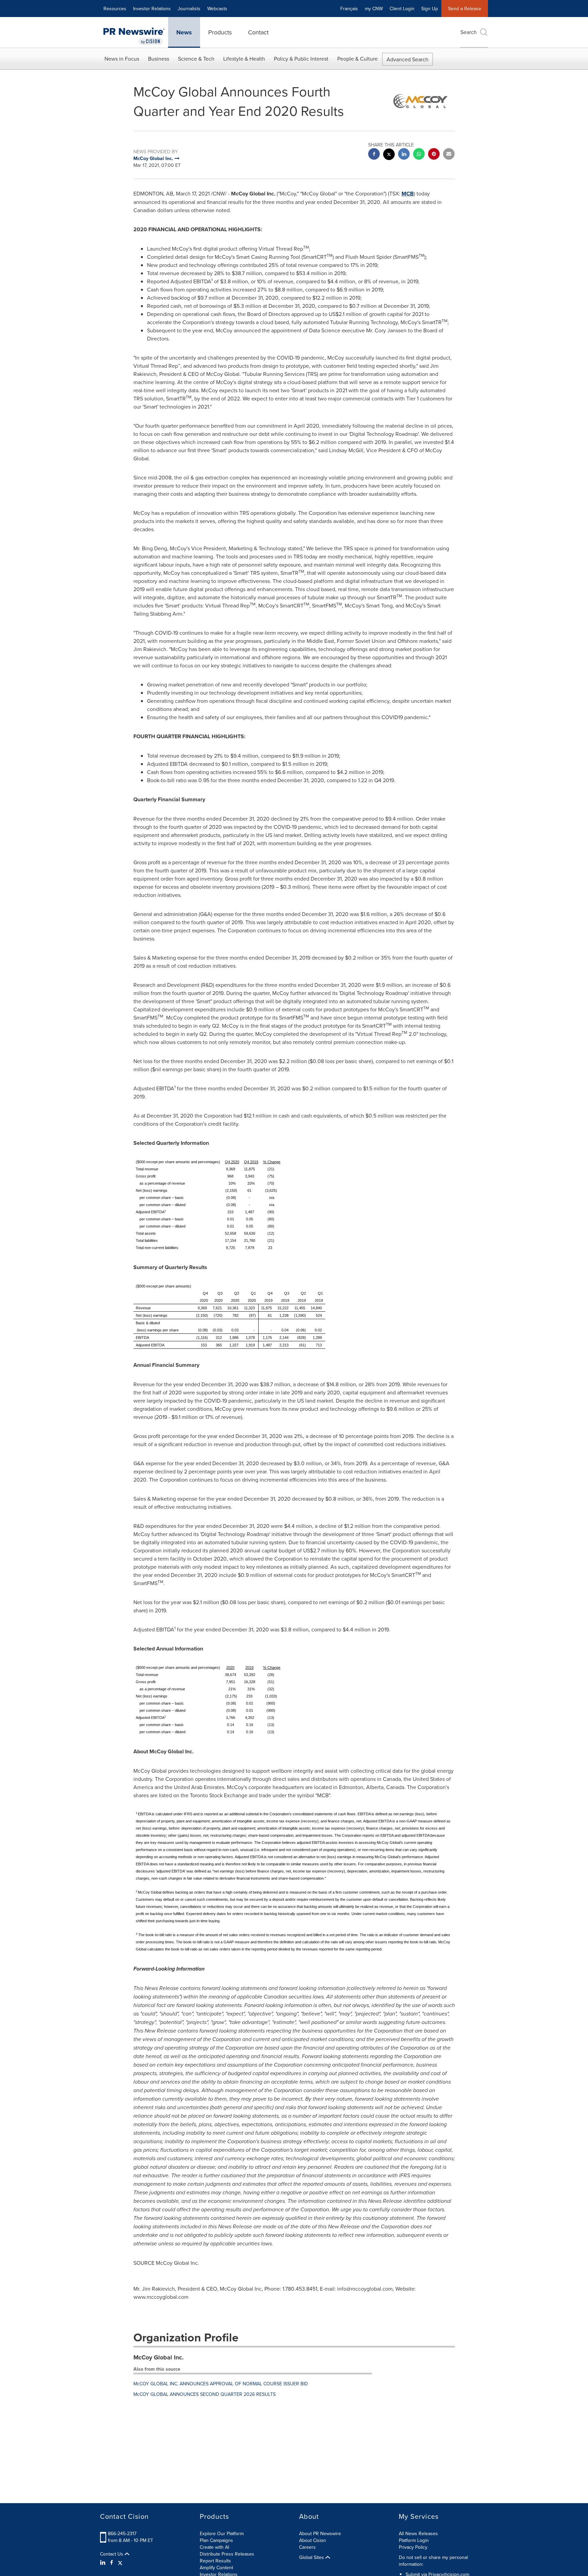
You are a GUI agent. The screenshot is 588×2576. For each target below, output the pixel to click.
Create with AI (214, 2547)
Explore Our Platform (222, 2533)
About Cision (313, 2540)
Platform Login (414, 2540)
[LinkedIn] (104, 2562)
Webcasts (217, 9)
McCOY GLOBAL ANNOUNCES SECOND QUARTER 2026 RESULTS (205, 2394)
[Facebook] (112, 2562)
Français (349, 9)
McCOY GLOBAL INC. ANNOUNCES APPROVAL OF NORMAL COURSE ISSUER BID (221, 2384)
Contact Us (112, 2554)
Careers (307, 2547)
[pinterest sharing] (434, 155)
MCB (408, 194)
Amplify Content (216, 2567)
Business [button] (159, 59)
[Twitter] (120, 2562)
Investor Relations (152, 9)
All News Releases (418, 2533)
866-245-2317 (122, 2533)
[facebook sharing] (374, 155)
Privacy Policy (413, 2547)
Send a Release (465, 9)
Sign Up (430, 9)
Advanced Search (407, 59)
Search (469, 32)
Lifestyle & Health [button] (244, 59)
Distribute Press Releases (227, 2554)
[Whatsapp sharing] (419, 155)
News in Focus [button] (122, 59)
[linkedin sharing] (404, 155)
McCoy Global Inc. (159, 2357)
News (184, 32)
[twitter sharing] (389, 155)
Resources (115, 9)
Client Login (402, 9)
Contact (258, 32)
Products (220, 32)
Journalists (189, 9)
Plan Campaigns (216, 2540)
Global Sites (312, 2557)
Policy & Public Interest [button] (301, 59)
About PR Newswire (320, 2533)
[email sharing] (449, 155)
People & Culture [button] (357, 59)
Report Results (215, 2561)
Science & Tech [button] (196, 59)
